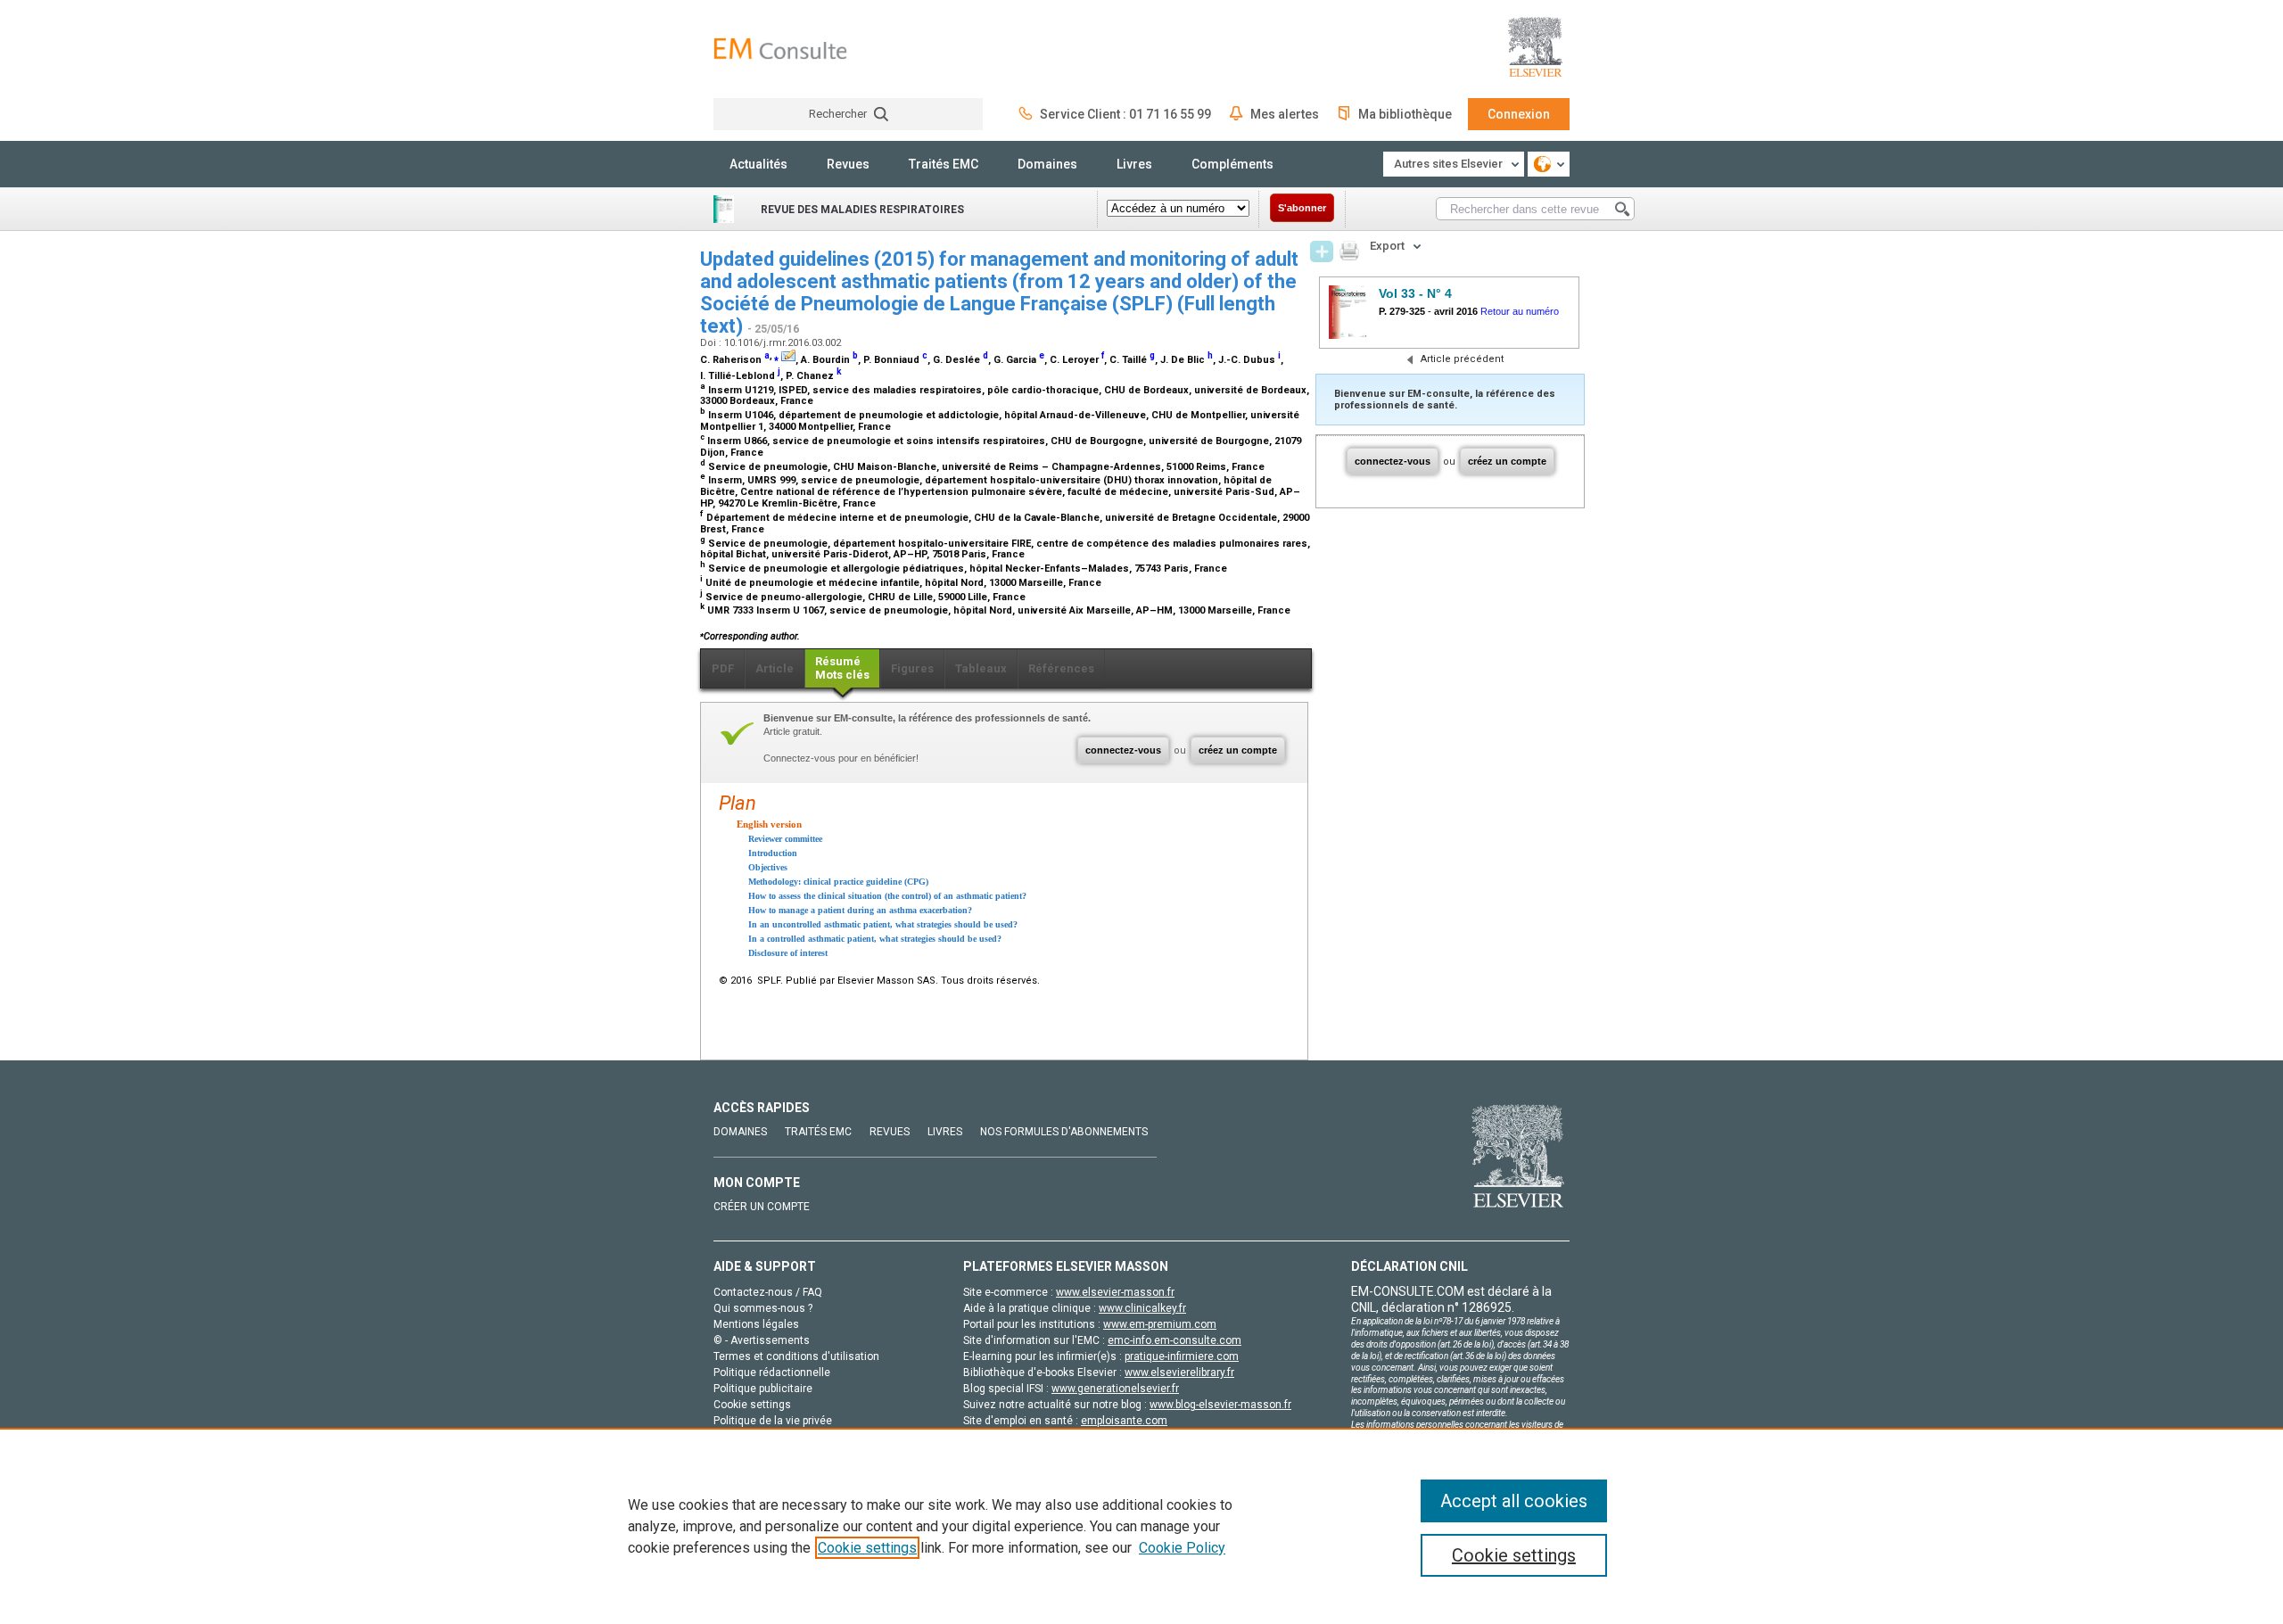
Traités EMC (944, 164)
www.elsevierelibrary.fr (1179, 1373)
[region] (1141, 1526)
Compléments (1232, 164)
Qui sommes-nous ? (763, 1308)
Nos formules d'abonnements (1064, 1132)
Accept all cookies (1514, 1501)
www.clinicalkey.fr (1142, 1308)
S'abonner (1302, 208)
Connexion (1519, 114)
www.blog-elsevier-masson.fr (1220, 1405)
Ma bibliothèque (1405, 114)
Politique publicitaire (763, 1389)
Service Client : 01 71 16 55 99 (1125, 114)
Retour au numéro (1520, 311)
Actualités (758, 164)
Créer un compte (762, 1207)
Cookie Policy (1182, 1548)
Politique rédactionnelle (772, 1373)
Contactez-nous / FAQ (768, 1292)
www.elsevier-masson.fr (1115, 1292)
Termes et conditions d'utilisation (796, 1356)
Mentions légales (756, 1324)
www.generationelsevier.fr (1115, 1389)
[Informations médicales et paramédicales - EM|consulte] (780, 49)
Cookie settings (867, 1548)
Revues (848, 164)
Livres (1134, 164)
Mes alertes (1285, 114)
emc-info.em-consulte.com (1174, 1340)
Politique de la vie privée (773, 1421)
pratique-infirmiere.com (1182, 1356)
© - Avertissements (762, 1340)
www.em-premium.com (1160, 1324)
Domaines (1047, 164)
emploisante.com (1124, 1421)
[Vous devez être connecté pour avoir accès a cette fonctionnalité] (1322, 251)
